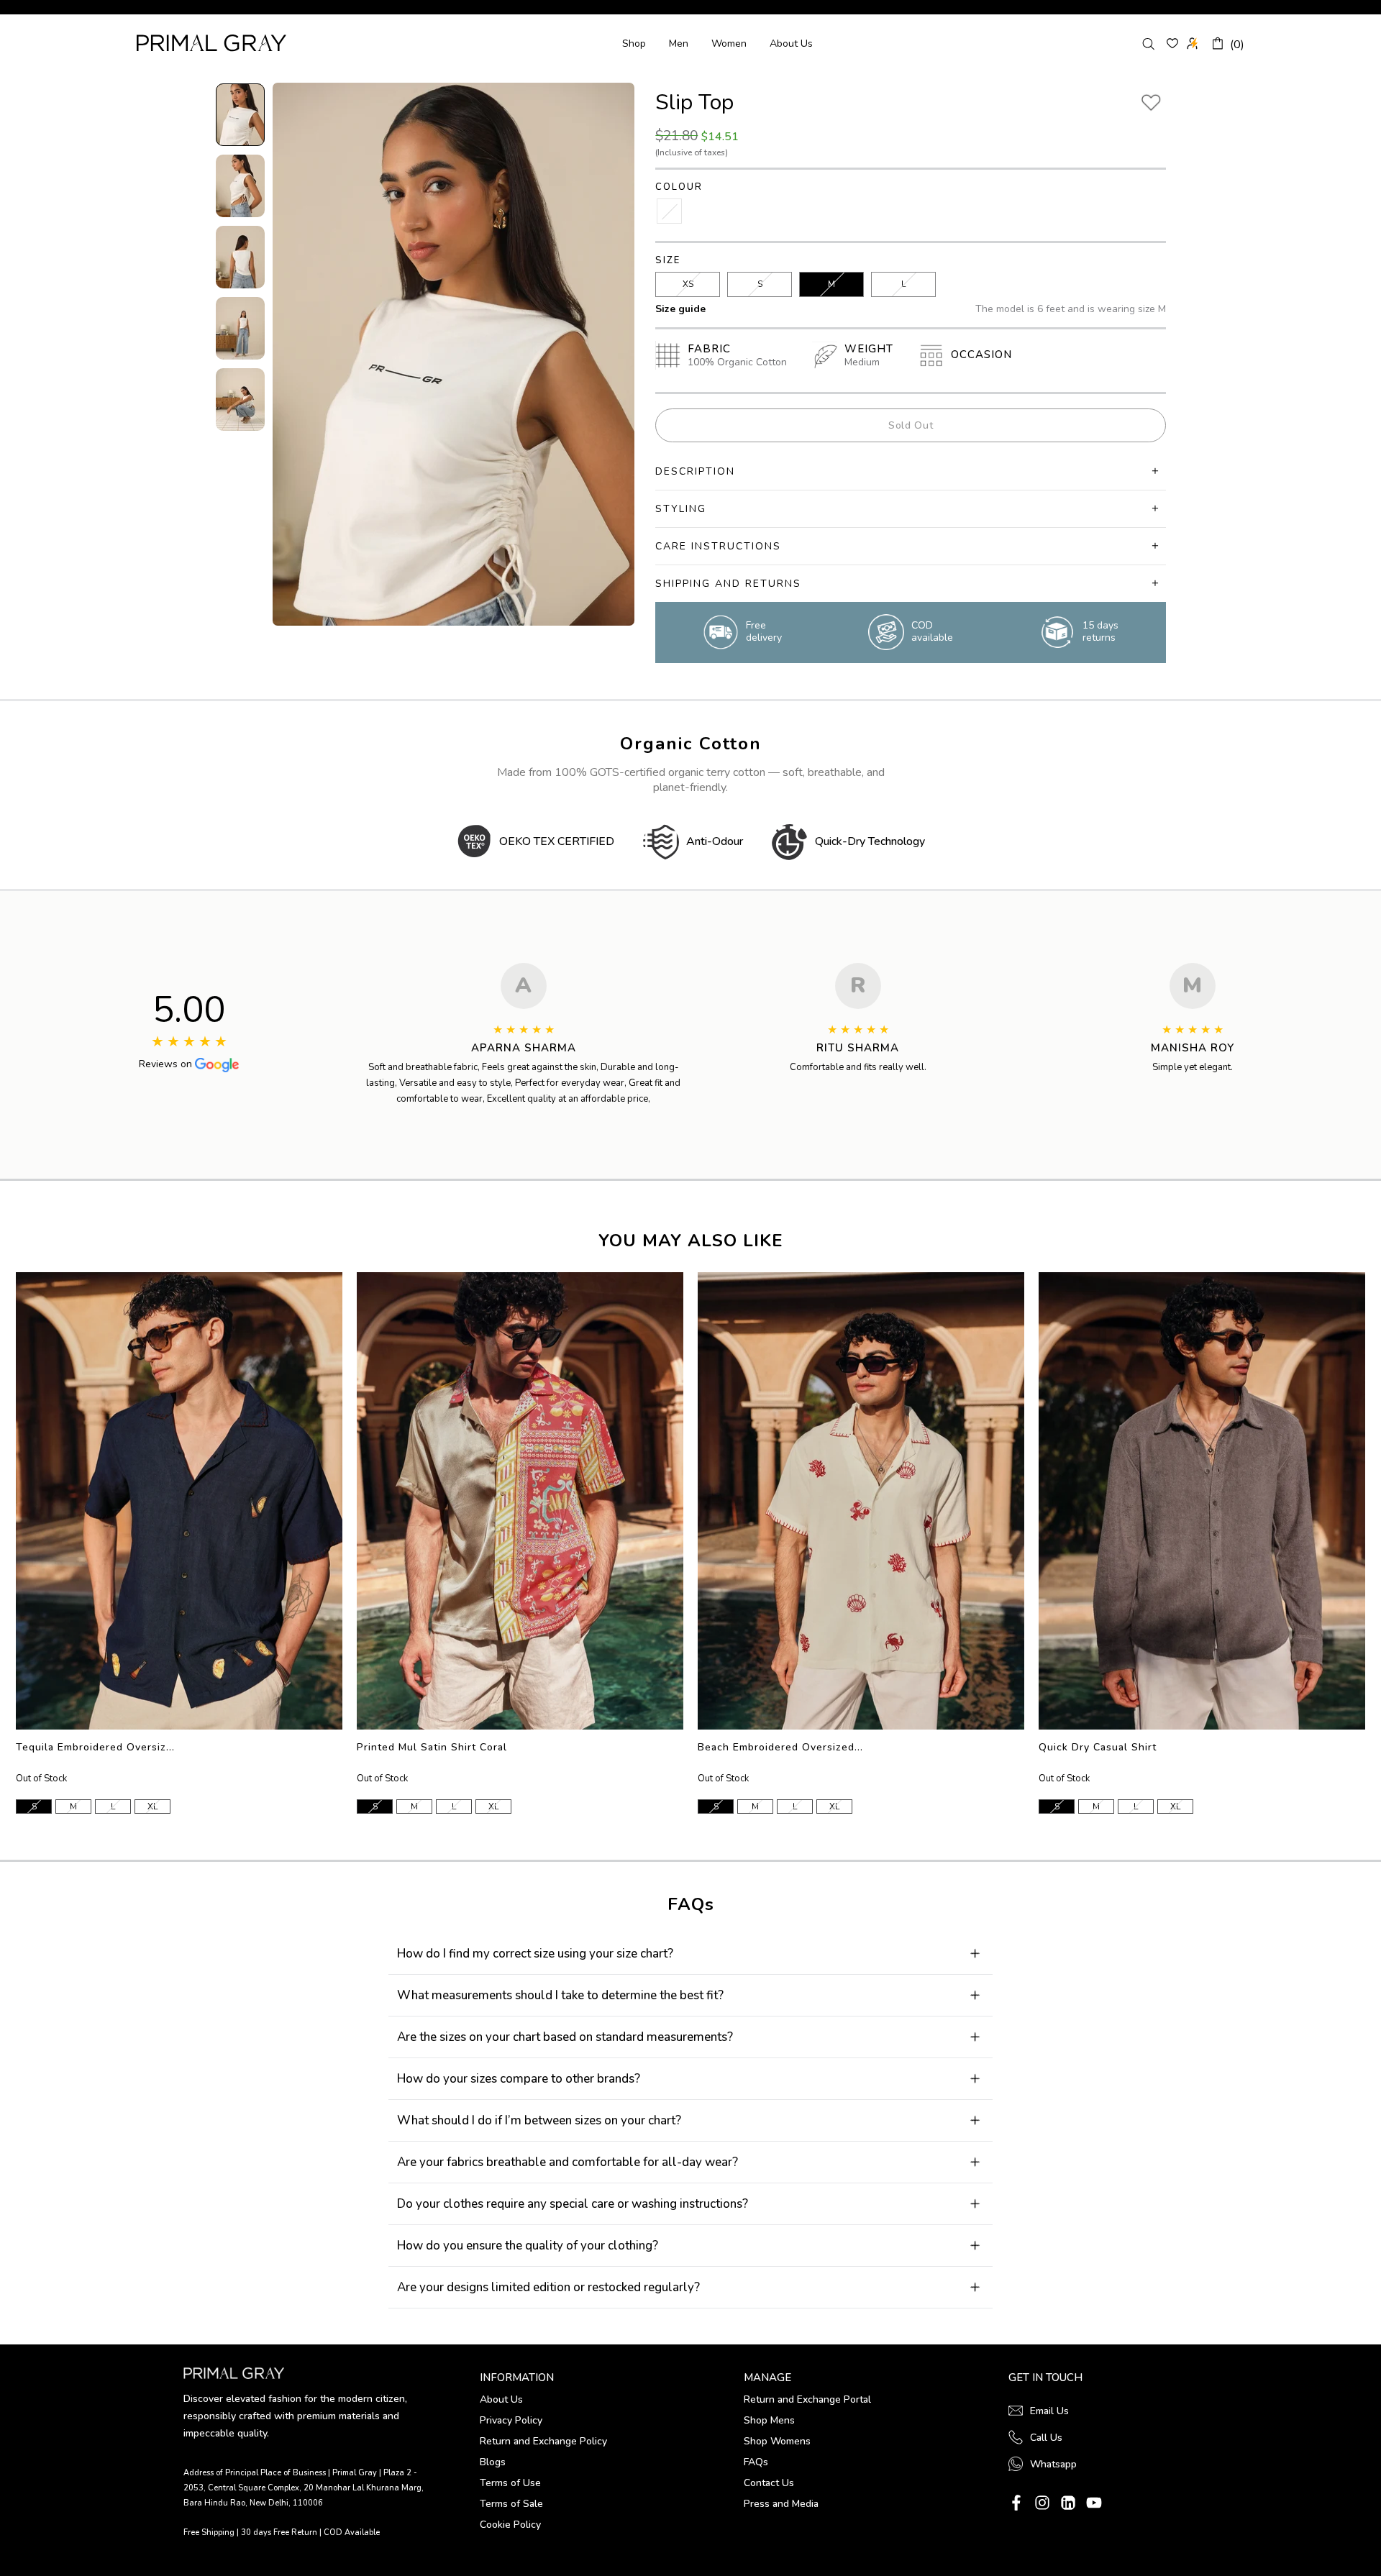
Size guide (680, 309)
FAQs (756, 2462)
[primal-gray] (1172, 43)
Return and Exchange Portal (807, 2399)
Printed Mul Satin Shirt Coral (432, 1747)
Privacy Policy (511, 2420)
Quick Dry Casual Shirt (1098, 1747)
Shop (634, 44)
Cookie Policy (510, 2525)
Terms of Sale (511, 2504)
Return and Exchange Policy (543, 2441)
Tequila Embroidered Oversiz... (95, 1747)
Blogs (493, 2462)
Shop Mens (769, 2420)
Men (679, 44)
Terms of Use (510, 2483)
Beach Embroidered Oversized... (780, 1747)
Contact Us (769, 2483)
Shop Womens (777, 2441)
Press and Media (781, 2504)
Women (729, 44)
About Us (791, 44)
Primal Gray (211, 43)
